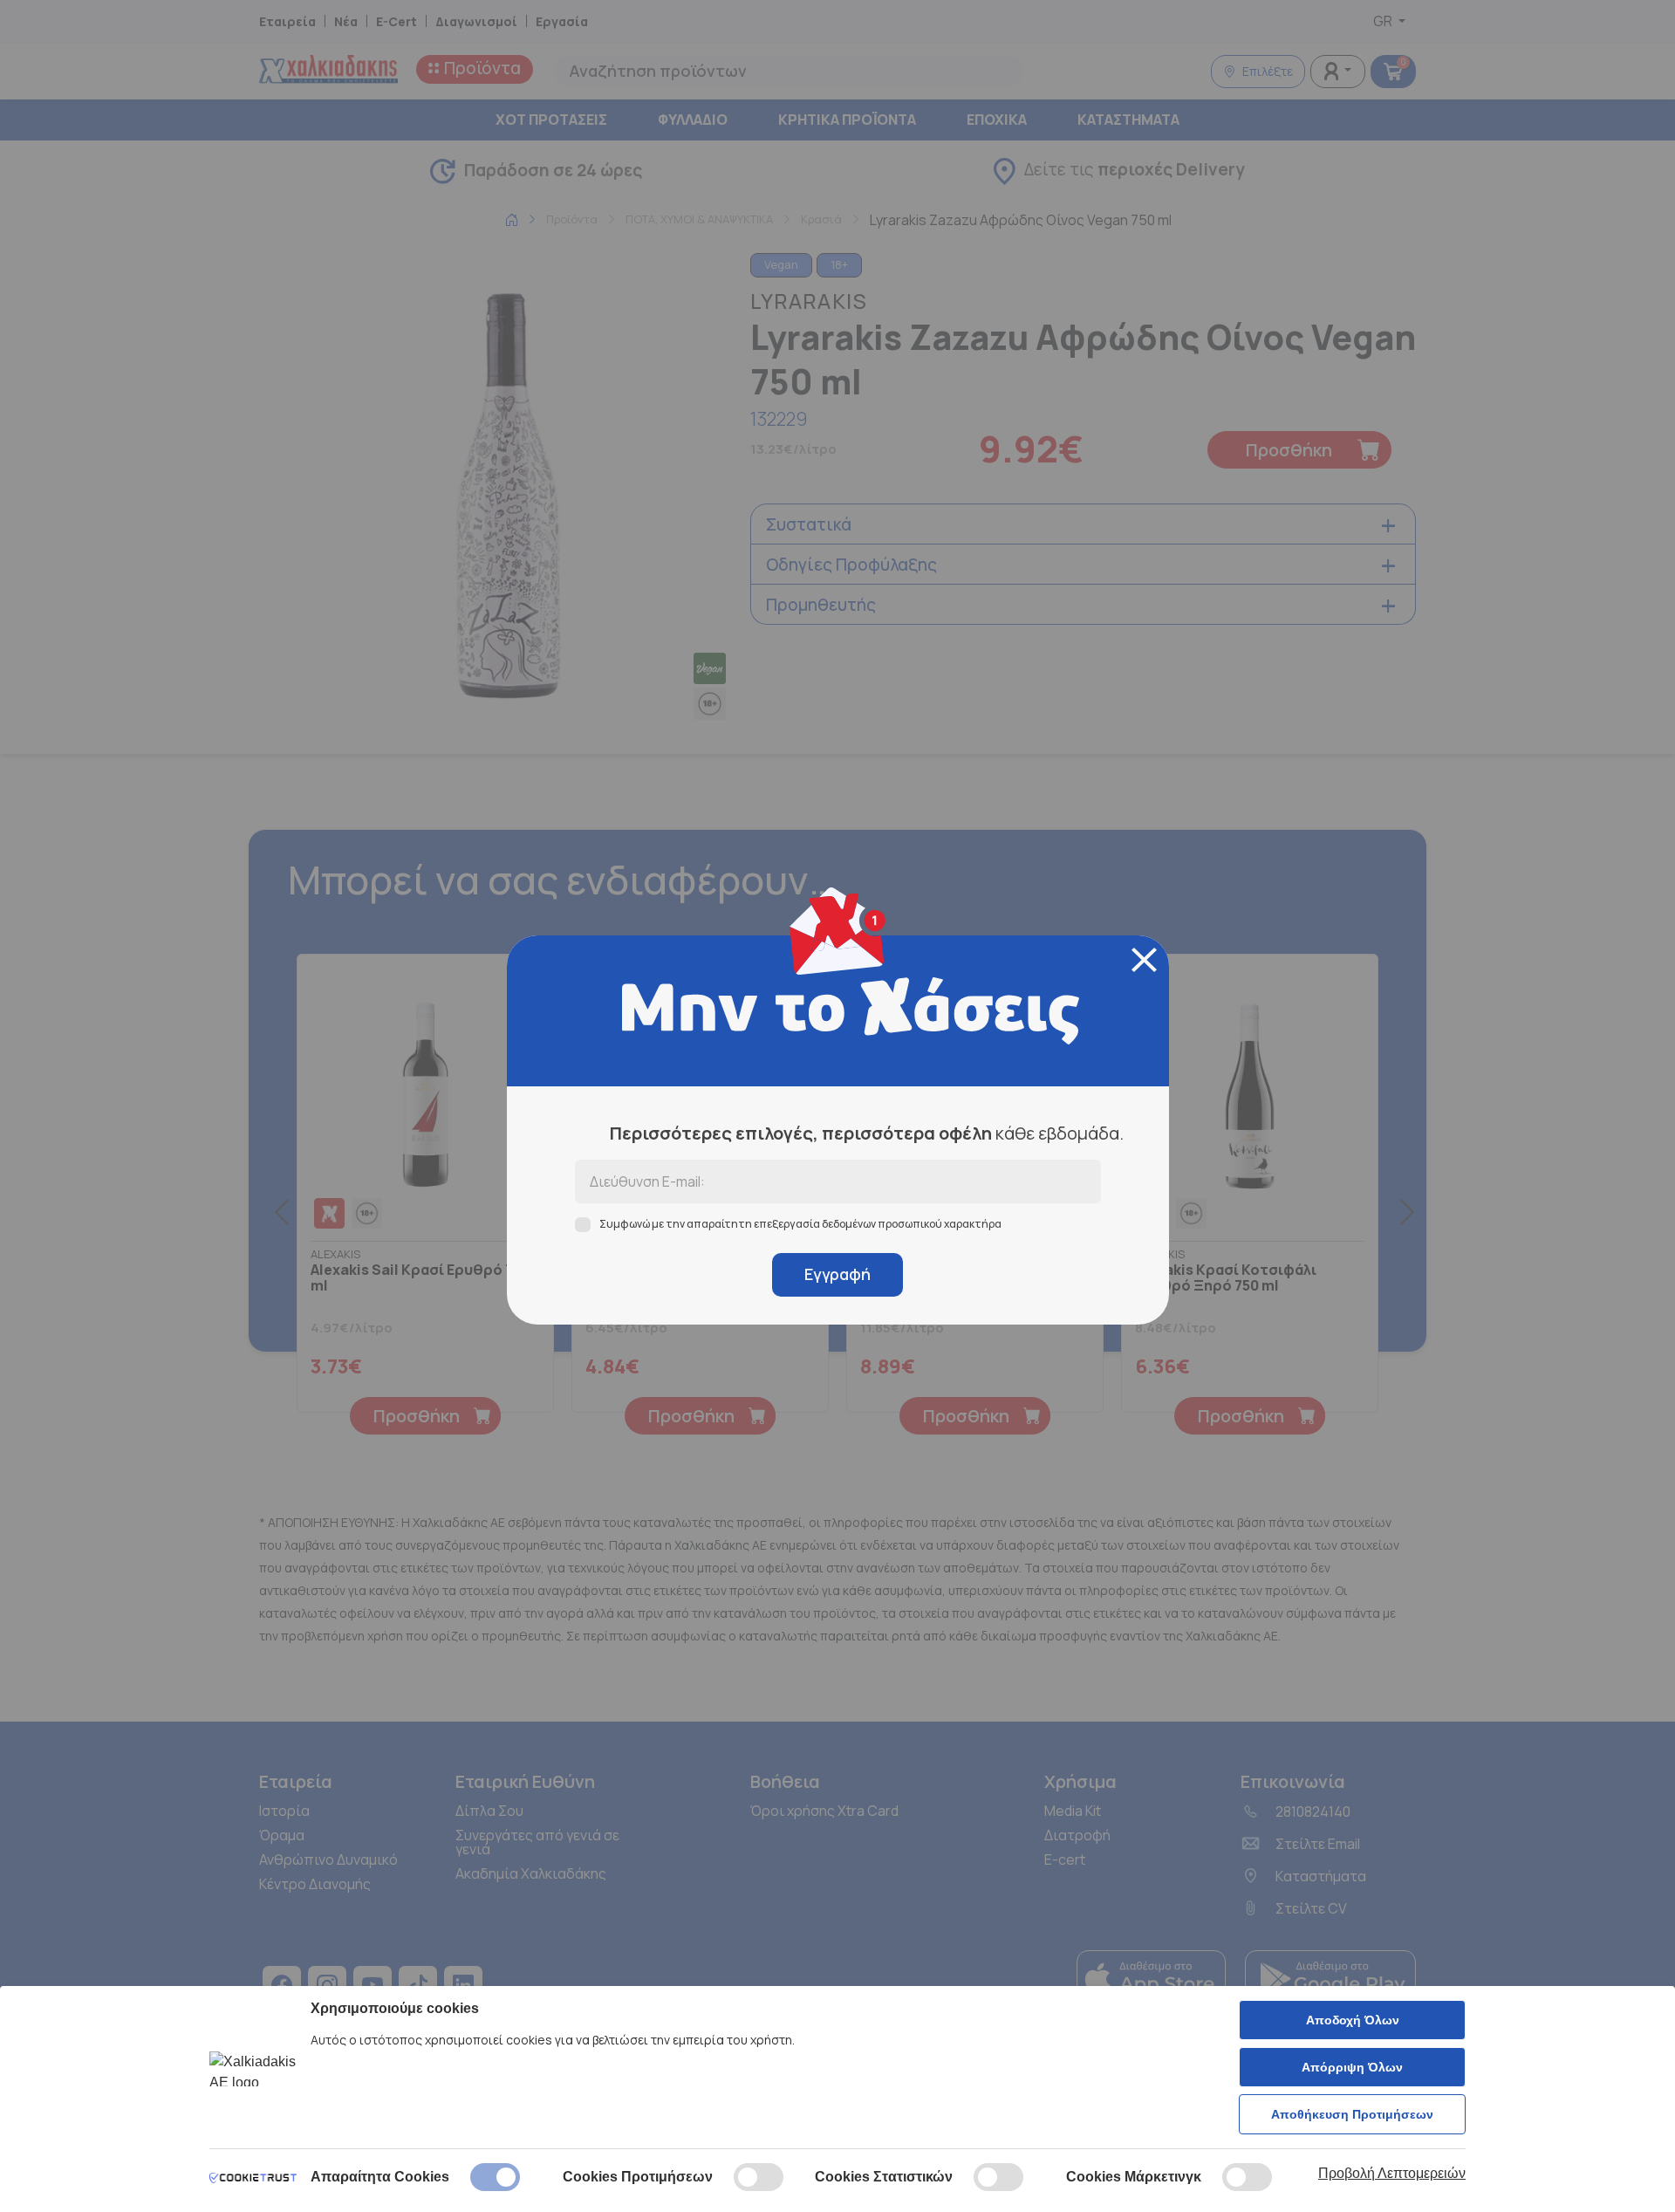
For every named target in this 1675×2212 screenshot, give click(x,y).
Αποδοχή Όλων (1353, 2020)
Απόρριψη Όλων (1352, 2067)
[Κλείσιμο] (1144, 960)
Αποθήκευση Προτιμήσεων (1352, 2114)
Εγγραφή (837, 1274)
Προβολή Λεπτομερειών (1392, 2173)
